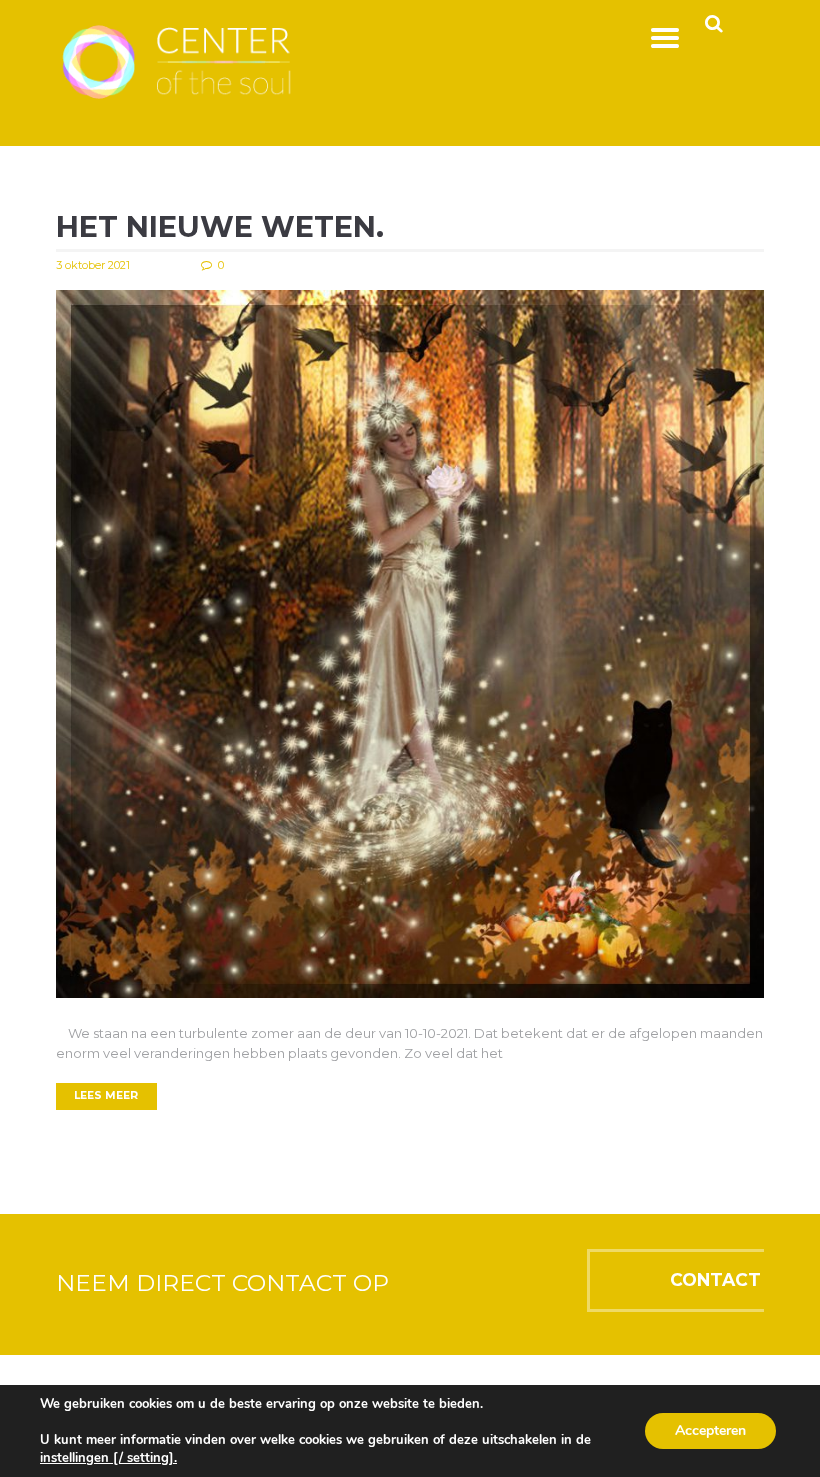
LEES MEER (106, 1095)
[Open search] (713, 24)
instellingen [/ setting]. (108, 1458)
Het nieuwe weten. (220, 226)
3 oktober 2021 (93, 265)
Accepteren (710, 1430)
